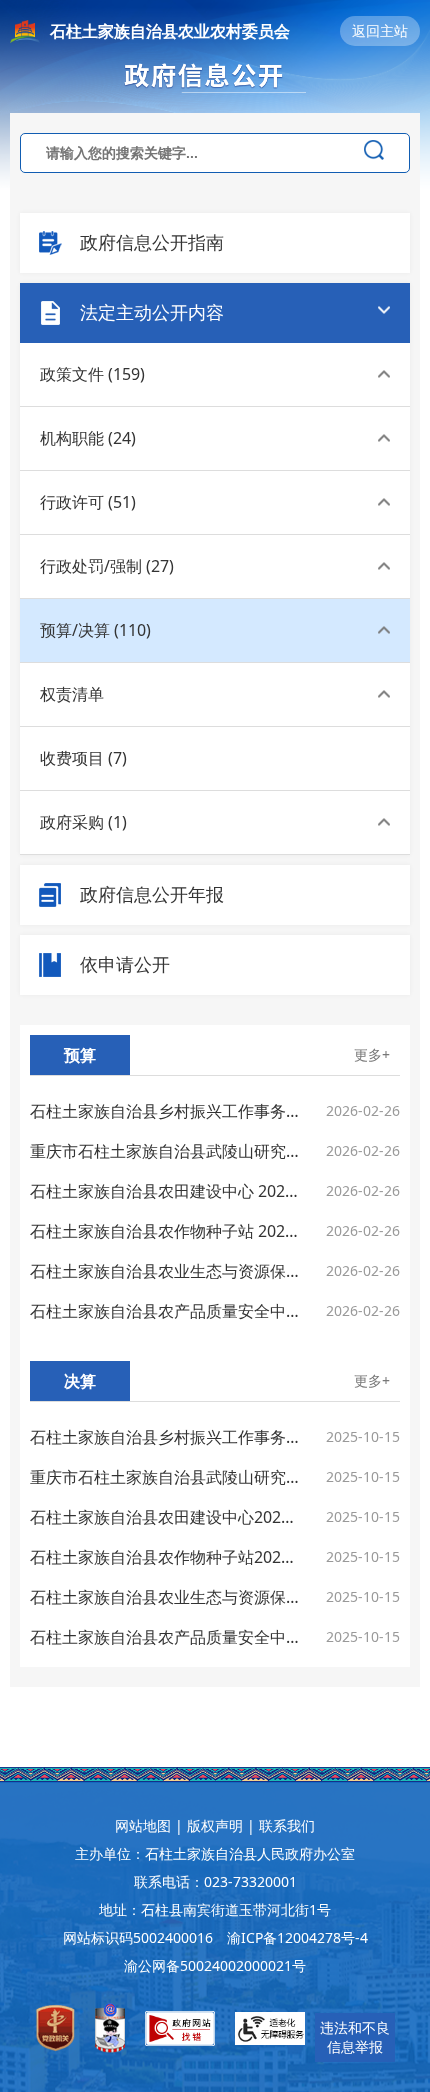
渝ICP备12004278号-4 (297, 1937)
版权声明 (215, 1825)
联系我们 (287, 1825)
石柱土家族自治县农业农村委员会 (170, 31)
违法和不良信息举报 (355, 2037)
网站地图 (143, 1825)
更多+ (372, 1054)
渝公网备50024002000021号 (215, 1965)
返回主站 (380, 30)
